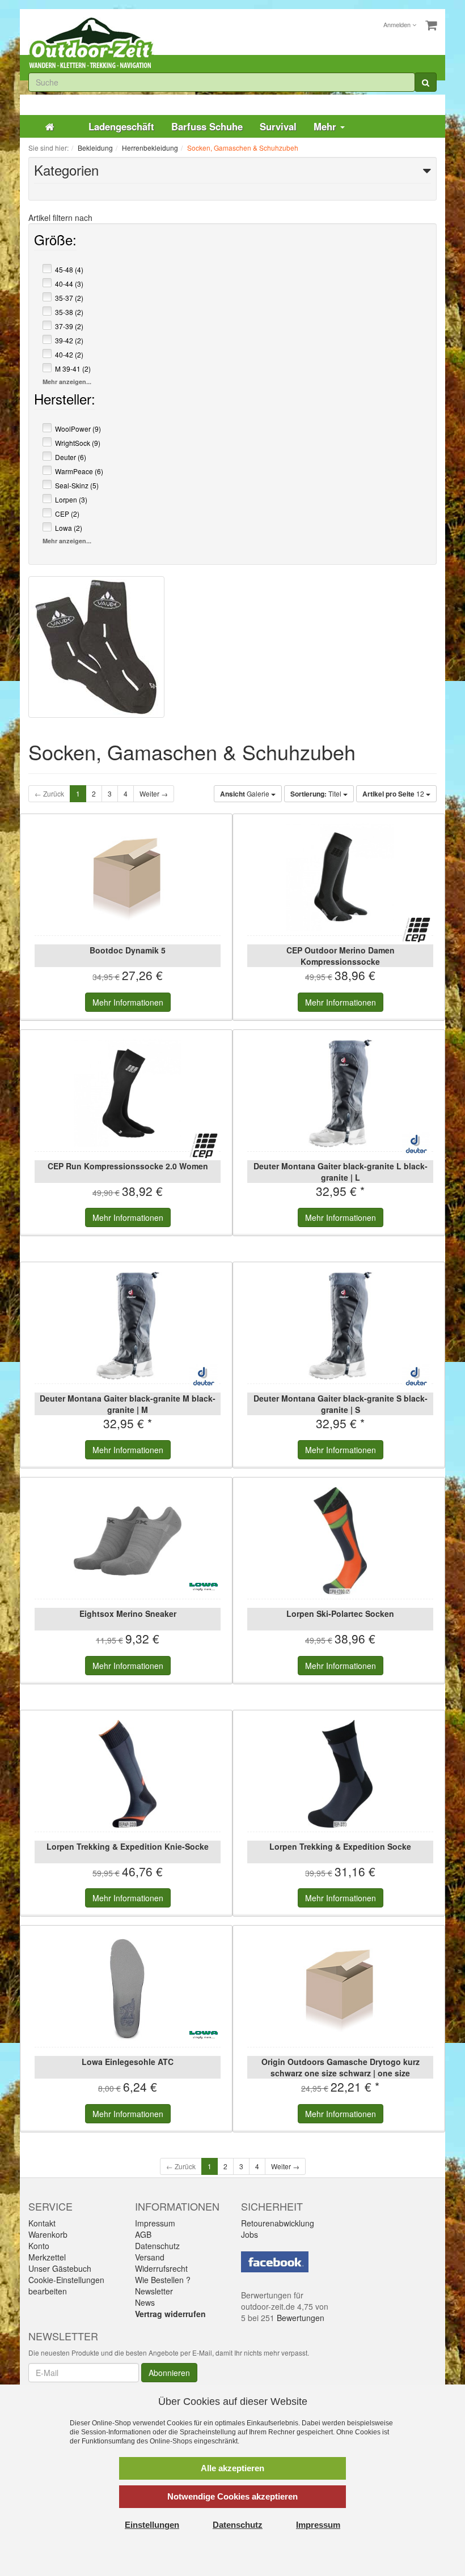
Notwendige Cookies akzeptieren (232, 2496)
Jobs (250, 2234)
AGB (143, 2234)
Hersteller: (65, 401)
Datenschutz (157, 2246)
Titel (317, 794)
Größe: (55, 242)
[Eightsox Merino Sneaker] (128, 1541)
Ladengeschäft (121, 126)
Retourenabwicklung (278, 2223)
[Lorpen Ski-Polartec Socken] (340, 1541)
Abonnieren (169, 2373)
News (145, 2302)
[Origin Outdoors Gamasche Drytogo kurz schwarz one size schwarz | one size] (340, 1989)
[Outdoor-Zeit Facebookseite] (275, 2261)
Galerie (246, 794)
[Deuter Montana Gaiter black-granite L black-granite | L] (340, 1093)
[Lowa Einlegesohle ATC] (128, 1989)
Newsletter (154, 2291)
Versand (150, 2257)
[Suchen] (426, 82)
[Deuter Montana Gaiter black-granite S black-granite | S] (340, 1326)
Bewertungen (301, 2318)
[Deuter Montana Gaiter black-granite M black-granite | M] (128, 1326)
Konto (39, 2246)
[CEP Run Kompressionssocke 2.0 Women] (128, 1093)
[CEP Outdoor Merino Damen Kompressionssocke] (340, 878)
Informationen (128, 1002)
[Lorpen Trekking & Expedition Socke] (340, 1774)
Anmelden (398, 24)
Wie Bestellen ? (163, 2280)
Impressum (155, 2223)
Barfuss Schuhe (207, 126)
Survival (278, 126)
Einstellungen (152, 2525)
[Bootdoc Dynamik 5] (128, 878)
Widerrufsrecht (161, 2268)
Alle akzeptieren (232, 2468)
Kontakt (42, 2223)
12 (394, 794)
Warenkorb (48, 2234)
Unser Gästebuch (60, 2268)
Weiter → (154, 793)
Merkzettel (47, 2257)
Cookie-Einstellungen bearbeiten (66, 2285)
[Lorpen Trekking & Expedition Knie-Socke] (128, 1774)
